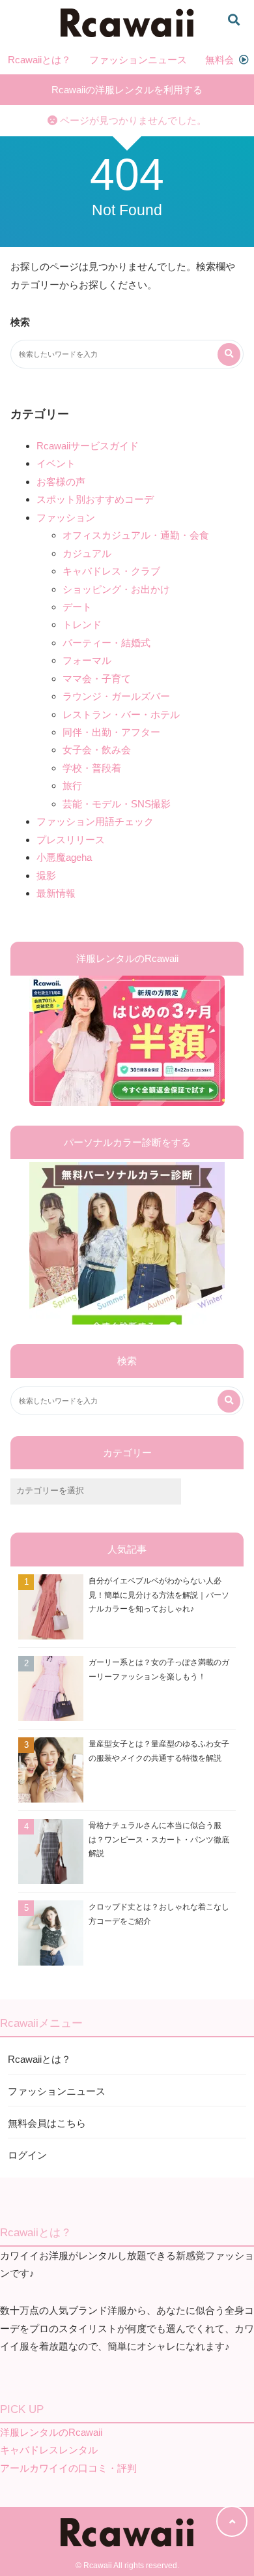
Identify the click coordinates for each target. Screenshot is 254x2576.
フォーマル (87, 660)
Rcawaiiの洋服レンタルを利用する (127, 90)
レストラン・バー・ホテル (121, 714)
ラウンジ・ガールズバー (116, 696)
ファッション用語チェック (95, 821)
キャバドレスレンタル (49, 2450)
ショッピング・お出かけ (116, 589)
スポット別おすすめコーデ (95, 499)
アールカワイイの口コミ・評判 (68, 2468)
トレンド (82, 624)
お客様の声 (61, 482)
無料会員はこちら (47, 2123)
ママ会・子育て (97, 679)
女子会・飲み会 (97, 750)
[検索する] (229, 354)
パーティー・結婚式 (106, 643)
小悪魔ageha (64, 857)
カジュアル (87, 553)
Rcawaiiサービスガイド (88, 446)
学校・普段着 (92, 768)
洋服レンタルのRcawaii (51, 2432)
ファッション (66, 517)
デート (77, 607)
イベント (56, 463)
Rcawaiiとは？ (39, 60)
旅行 (72, 786)
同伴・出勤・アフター (111, 732)
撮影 (46, 876)
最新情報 (56, 893)
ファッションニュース (138, 60)
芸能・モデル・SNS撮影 (117, 804)
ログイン (27, 2155)
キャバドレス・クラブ (111, 571)
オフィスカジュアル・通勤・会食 (136, 535)
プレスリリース (71, 840)
